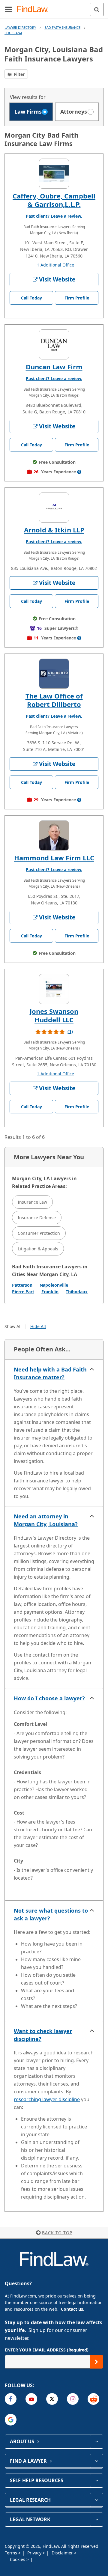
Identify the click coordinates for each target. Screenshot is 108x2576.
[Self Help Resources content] (96, 2480)
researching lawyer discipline (47, 2099)
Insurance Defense (37, 1218)
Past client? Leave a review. (54, 216)
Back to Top (57, 2233)
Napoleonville (54, 1285)
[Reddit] (93, 2399)
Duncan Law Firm (54, 367)
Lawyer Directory (20, 27)
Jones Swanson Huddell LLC (54, 1015)
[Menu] (8, 9)
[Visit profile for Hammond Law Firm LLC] (54, 835)
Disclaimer (63, 2553)
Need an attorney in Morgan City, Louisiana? (46, 1520)
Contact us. (73, 2309)
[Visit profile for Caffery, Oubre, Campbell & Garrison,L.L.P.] (54, 174)
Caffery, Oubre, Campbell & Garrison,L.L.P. (54, 200)
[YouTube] (31, 2399)
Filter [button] (19, 74)
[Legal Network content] (96, 2519)
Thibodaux (77, 1292)
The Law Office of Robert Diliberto (54, 700)
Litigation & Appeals (38, 1249)
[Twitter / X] (52, 2399)
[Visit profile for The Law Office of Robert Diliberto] (54, 674)
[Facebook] (11, 2399)
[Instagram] (73, 2399)
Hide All (38, 1326)
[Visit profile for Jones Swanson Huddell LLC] (54, 989)
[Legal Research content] (96, 2500)
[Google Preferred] (11, 2420)
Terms (12, 2553)
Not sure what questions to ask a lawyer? (51, 1914)
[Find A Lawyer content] (96, 2461)
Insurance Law (32, 1202)
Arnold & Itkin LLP (54, 530)
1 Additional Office (55, 265)
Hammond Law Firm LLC (54, 858)
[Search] (97, 9)
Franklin (50, 1292)
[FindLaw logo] (35, 9)
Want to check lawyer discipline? (43, 2035)
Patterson (22, 1285)
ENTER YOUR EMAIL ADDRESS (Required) (47, 2350)
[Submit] (96, 2362)
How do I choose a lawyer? (49, 1698)
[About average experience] (79, 472)
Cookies (18, 2559)
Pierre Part (23, 1292)
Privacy (35, 2553)
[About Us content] (96, 2441)
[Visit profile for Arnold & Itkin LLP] (54, 508)
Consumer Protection (39, 1233)
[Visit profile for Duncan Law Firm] (54, 344)
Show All (13, 1326)
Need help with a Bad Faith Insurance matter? (50, 1373)
